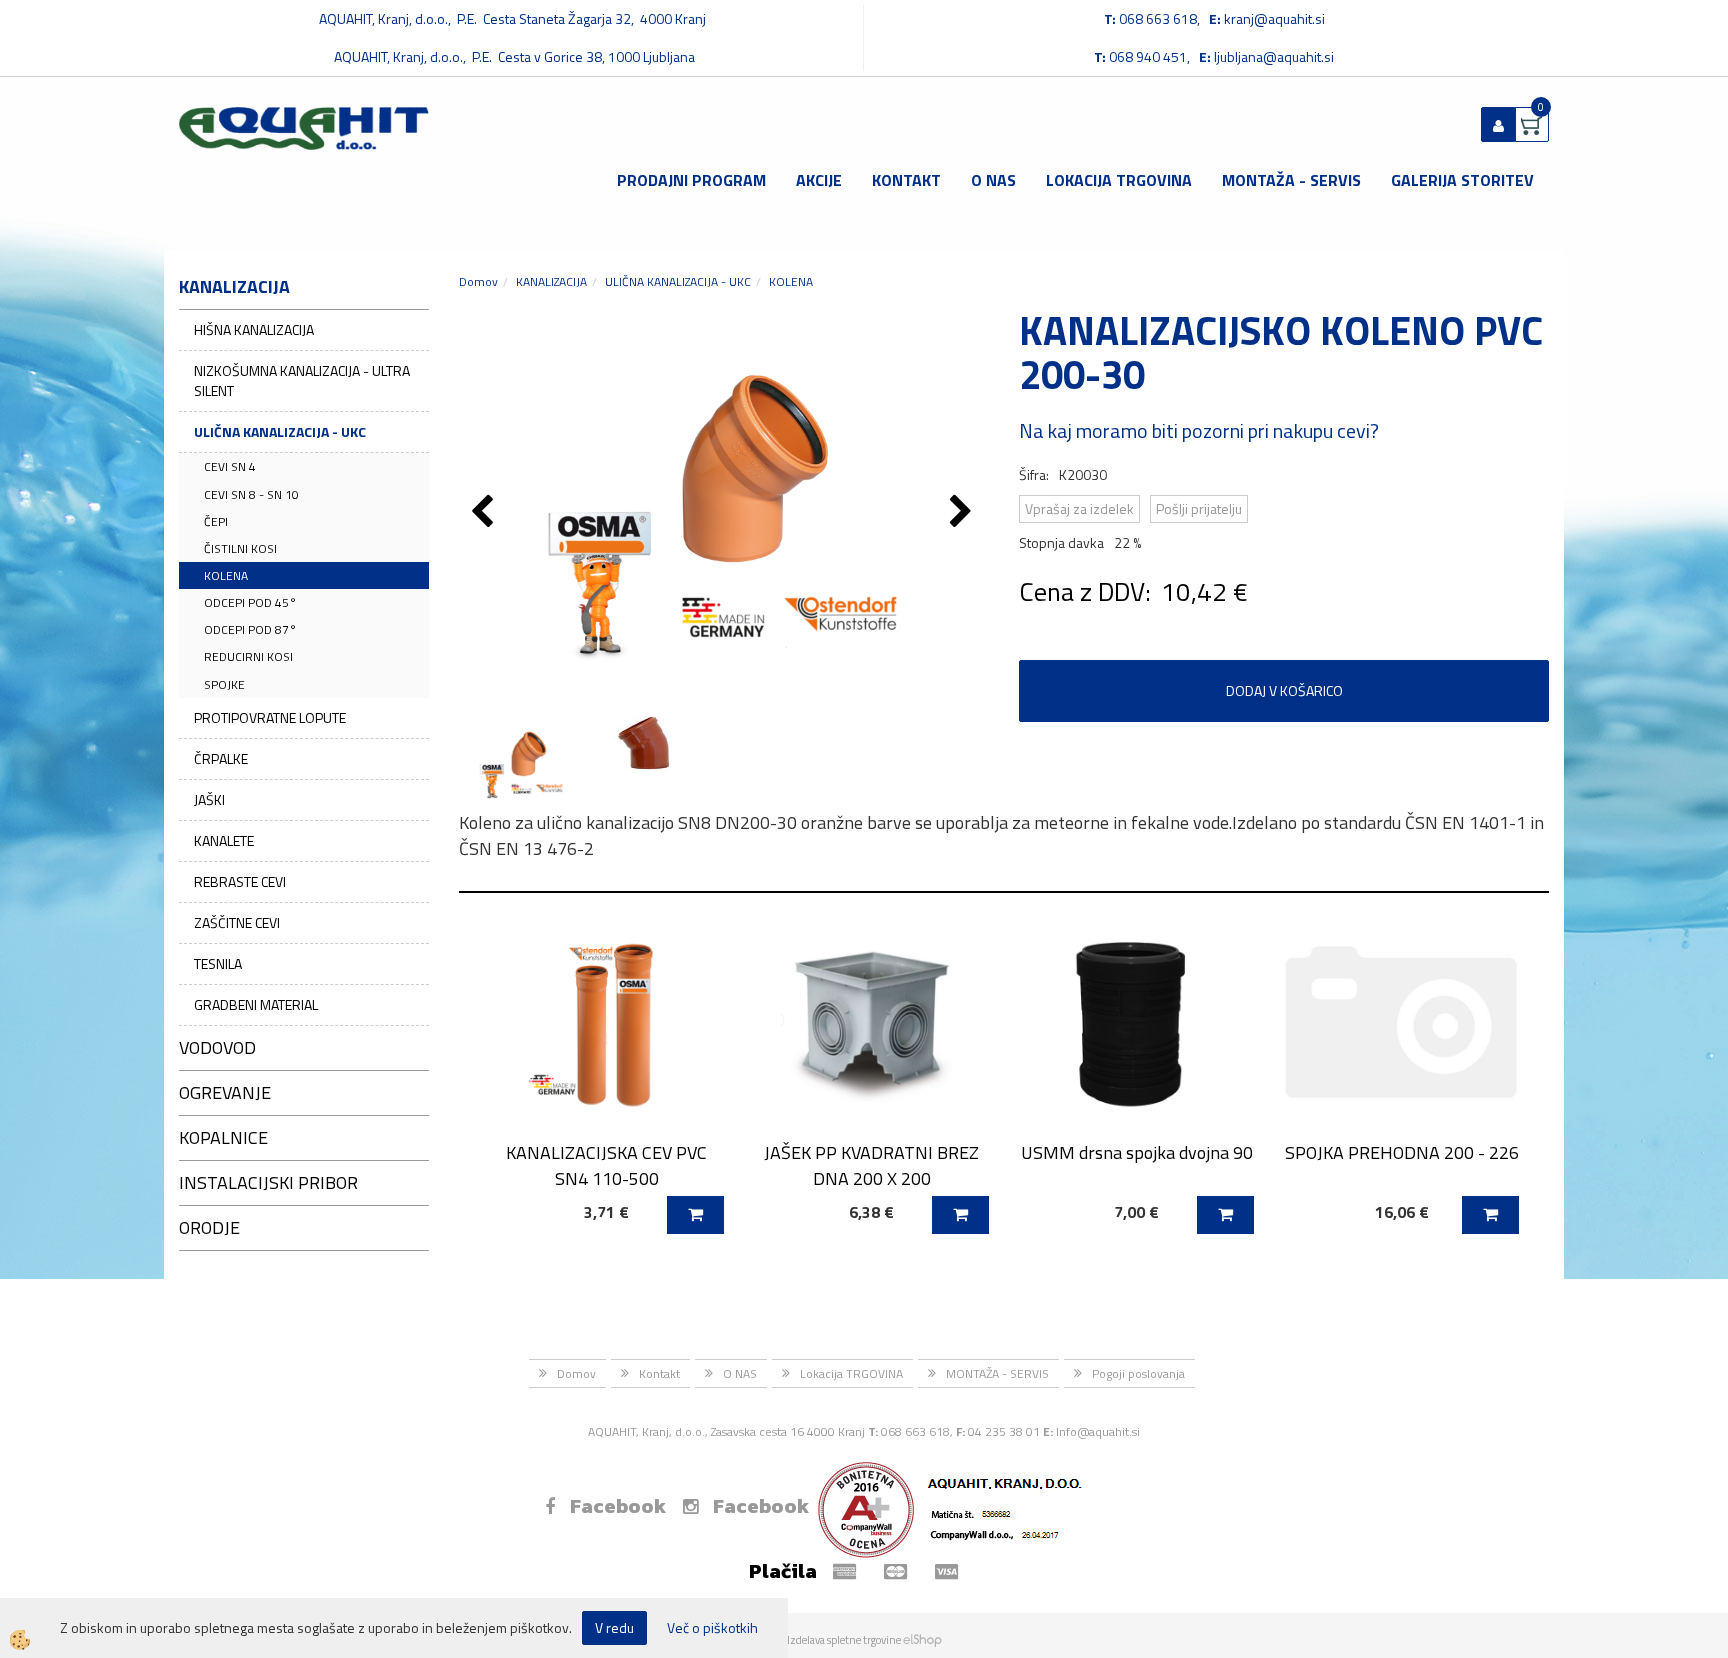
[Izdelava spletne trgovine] (922, 1640)
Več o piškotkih (712, 1628)
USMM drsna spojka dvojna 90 (1137, 1152)
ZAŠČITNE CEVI (237, 922)
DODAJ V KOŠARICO (1284, 690)
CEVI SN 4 (230, 466)
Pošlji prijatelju (1199, 508)
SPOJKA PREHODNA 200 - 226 (1402, 1152)
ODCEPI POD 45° (250, 602)
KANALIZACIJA (551, 281)
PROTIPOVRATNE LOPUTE (270, 717)
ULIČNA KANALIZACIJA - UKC (280, 431)
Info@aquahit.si (1098, 1431)
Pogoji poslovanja (1138, 1373)
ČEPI (216, 521)
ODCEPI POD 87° (250, 629)
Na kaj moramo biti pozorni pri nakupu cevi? (1199, 430)
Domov (478, 281)
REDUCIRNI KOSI (248, 656)
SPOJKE (224, 684)
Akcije (819, 180)
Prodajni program (691, 180)
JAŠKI (209, 799)
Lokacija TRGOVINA (1119, 180)
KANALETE (224, 840)
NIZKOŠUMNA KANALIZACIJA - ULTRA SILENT (302, 380)
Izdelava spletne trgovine (844, 1640)
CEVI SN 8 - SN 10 (251, 494)
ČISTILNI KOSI (240, 548)
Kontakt (906, 180)
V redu (614, 1627)
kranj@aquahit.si (1274, 18)
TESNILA (218, 963)
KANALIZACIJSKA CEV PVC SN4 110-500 (606, 1165)
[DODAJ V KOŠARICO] (695, 1215)
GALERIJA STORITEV (1462, 180)
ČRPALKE (221, 758)
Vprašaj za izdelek (1079, 508)
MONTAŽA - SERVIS (1291, 180)
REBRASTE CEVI (240, 881)
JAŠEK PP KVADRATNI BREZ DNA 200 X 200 (871, 1165)
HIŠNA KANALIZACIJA (254, 329)
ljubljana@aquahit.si (1274, 56)
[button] (963, 513)
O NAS (993, 180)
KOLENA (226, 575)
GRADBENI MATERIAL (256, 1004)
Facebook (618, 1506)
